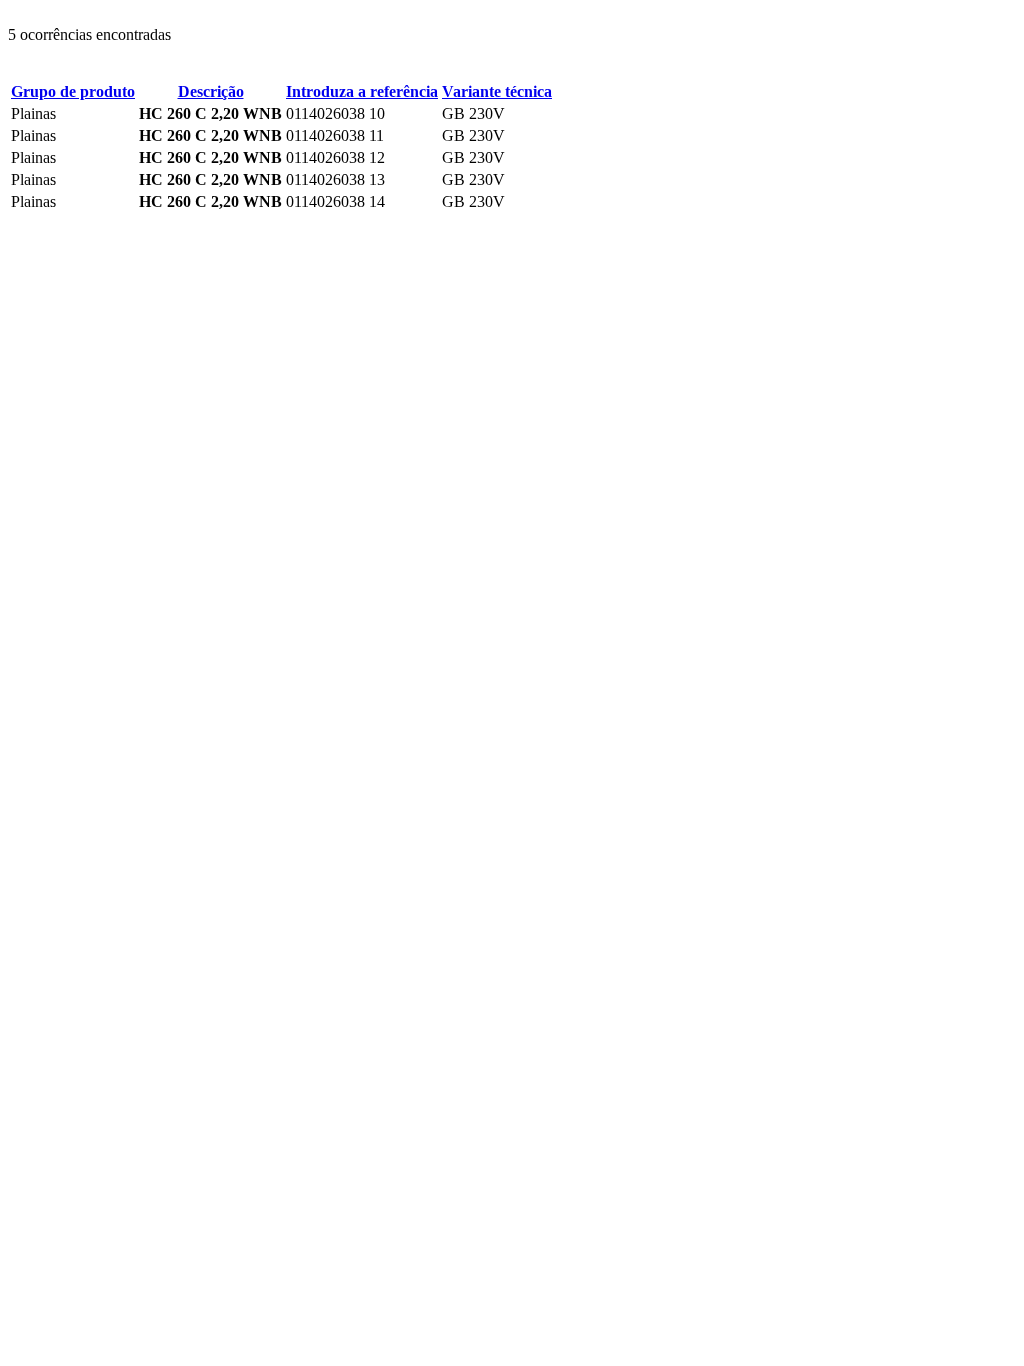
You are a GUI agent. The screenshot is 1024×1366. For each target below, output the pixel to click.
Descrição (211, 91)
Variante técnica (497, 91)
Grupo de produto (73, 91)
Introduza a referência (362, 91)
